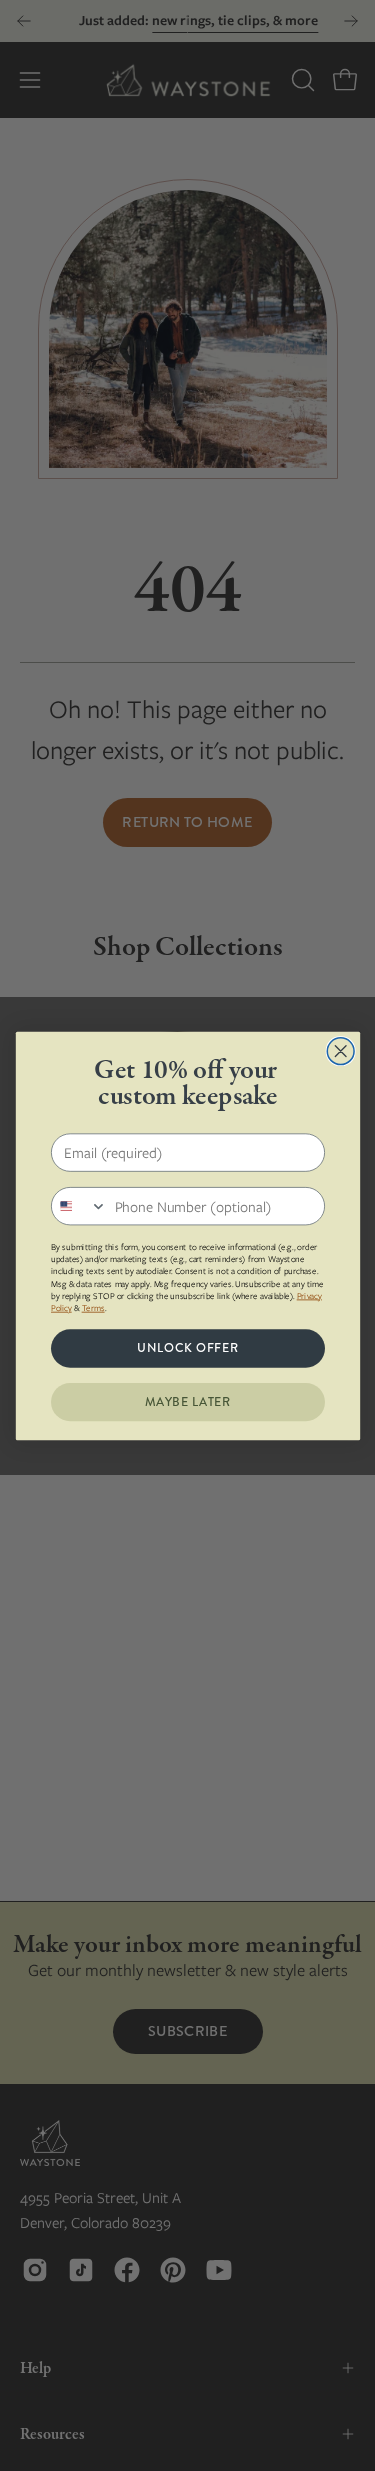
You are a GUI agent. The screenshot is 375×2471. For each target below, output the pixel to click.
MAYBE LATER (187, 1401)
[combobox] (78, 1205)
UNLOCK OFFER (188, 1348)
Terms (92, 1307)
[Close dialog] (340, 1050)
